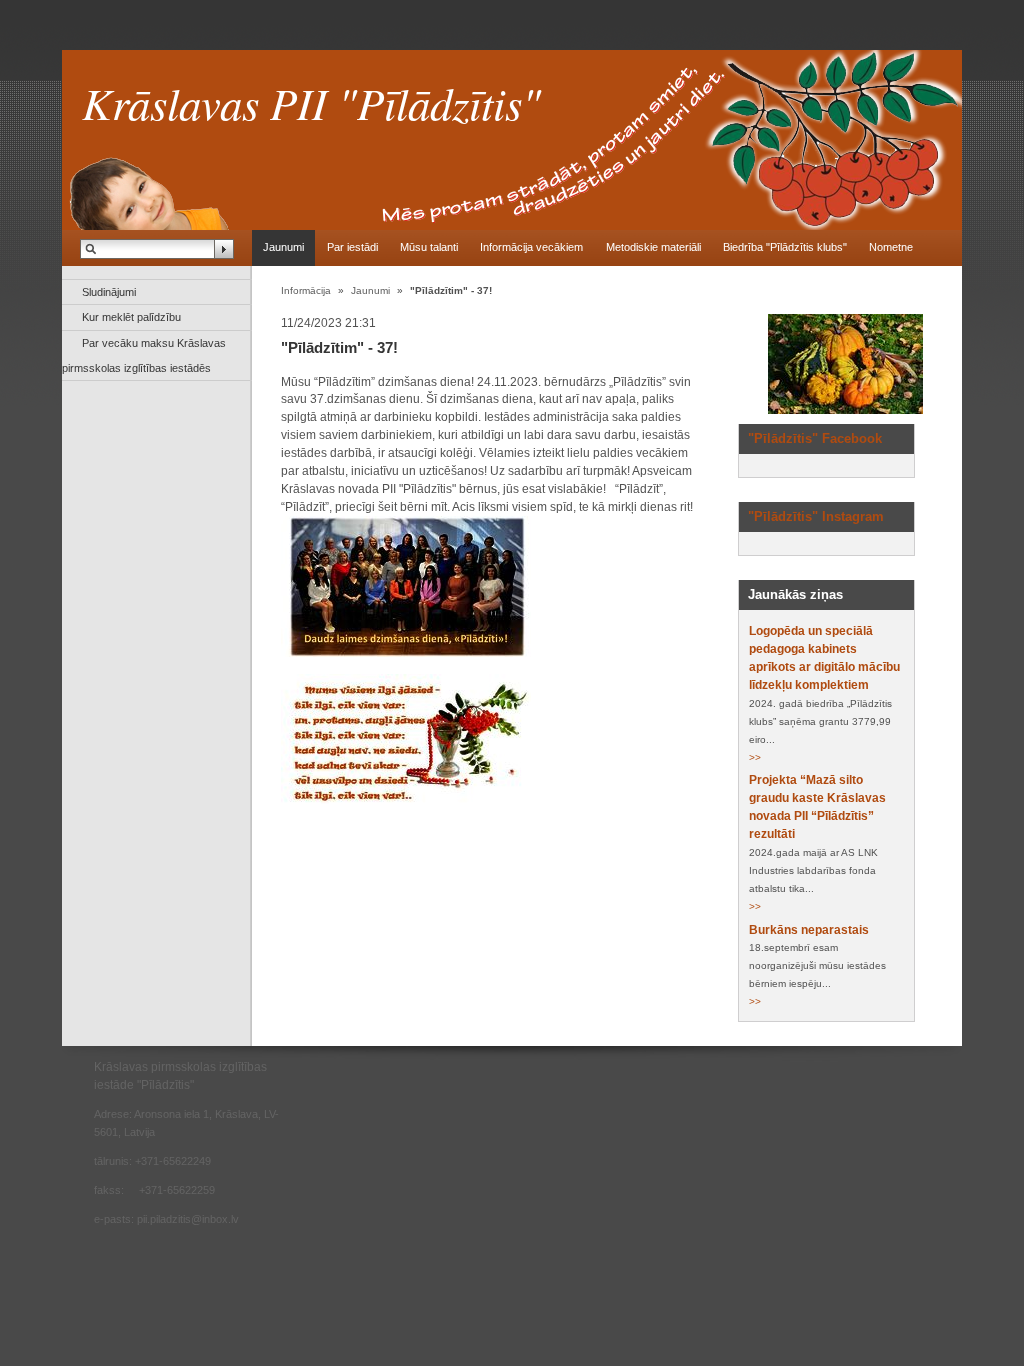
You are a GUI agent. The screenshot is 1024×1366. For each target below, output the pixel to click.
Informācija (306, 290)
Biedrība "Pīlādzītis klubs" (785, 247)
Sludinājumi (109, 292)
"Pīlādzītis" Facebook (815, 438)
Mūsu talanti (429, 247)
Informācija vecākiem (531, 247)
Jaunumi (283, 247)
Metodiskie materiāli (653, 247)
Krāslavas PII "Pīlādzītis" (311, 102)
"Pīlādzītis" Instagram (816, 516)
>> (755, 757)
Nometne (891, 247)
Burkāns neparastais (809, 930)
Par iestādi (352, 247)
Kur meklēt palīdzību (131, 317)
